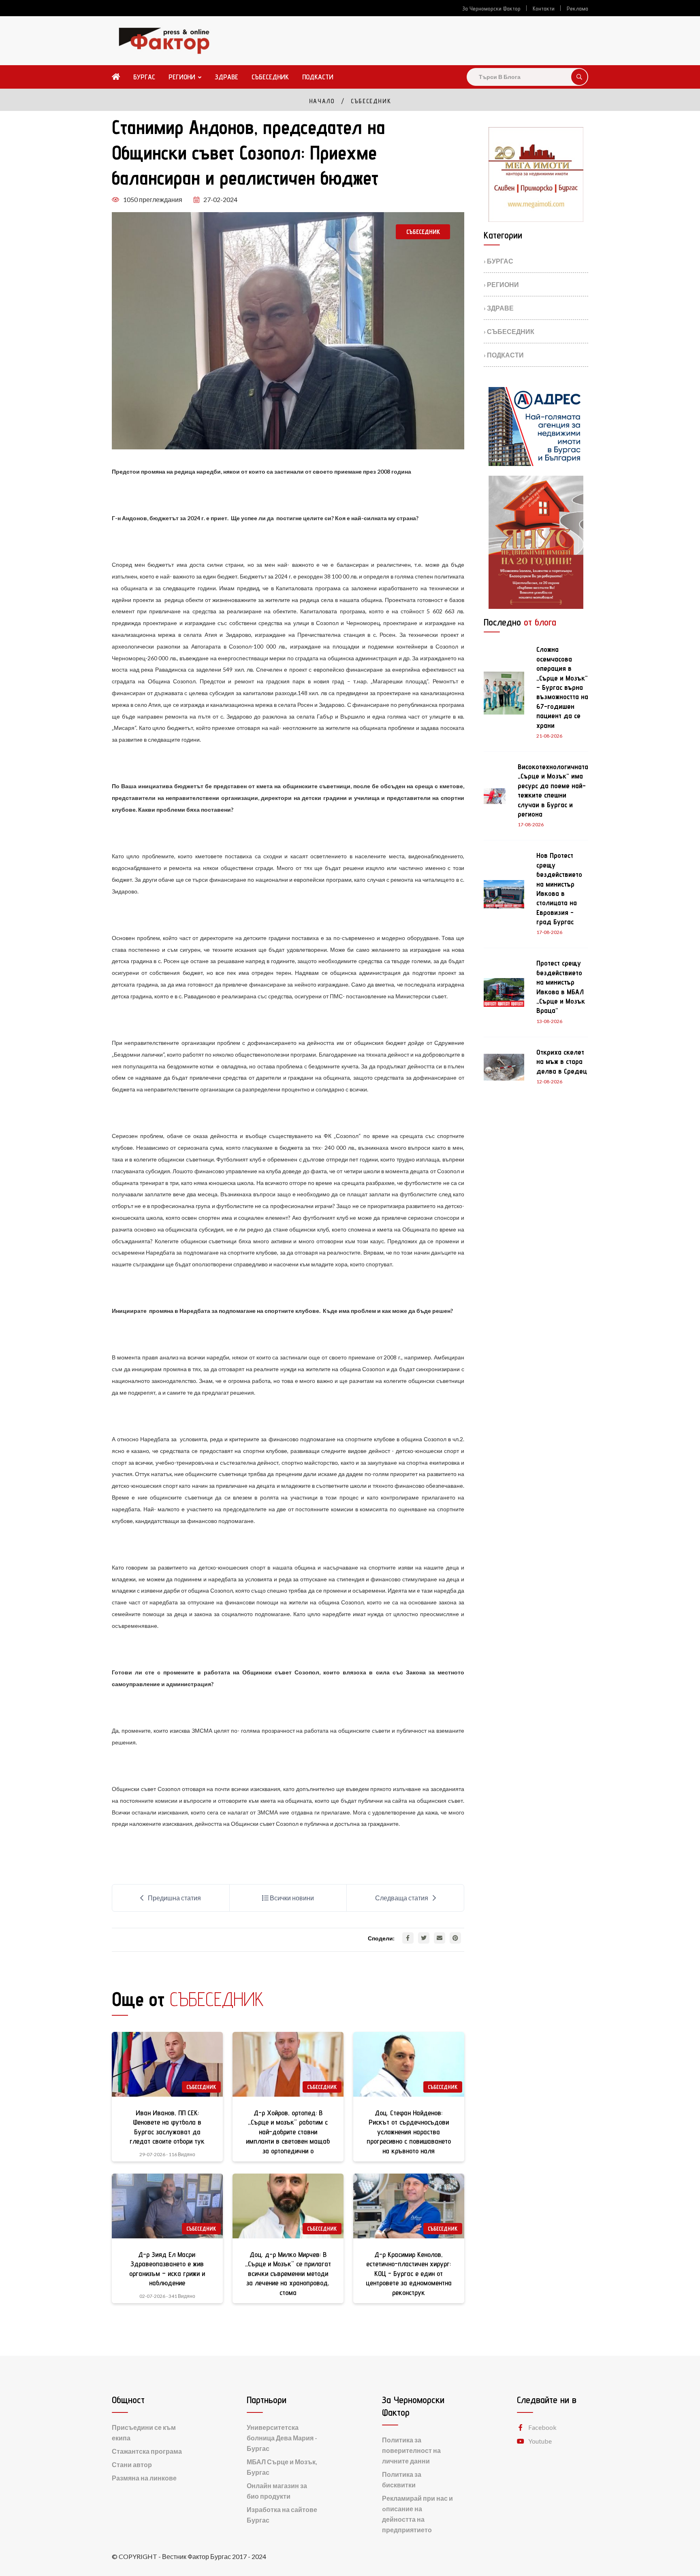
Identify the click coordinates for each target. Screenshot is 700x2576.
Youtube (540, 2441)
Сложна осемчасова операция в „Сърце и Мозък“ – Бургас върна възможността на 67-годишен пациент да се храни (562, 687)
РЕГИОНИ (182, 77)
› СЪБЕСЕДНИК (509, 331)
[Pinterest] (455, 1938)
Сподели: (381, 1938)
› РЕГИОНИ (501, 284)
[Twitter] (424, 1938)
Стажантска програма (147, 2451)
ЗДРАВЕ (226, 77)
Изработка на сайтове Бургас (282, 2515)
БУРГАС (144, 77)
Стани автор (132, 2464)
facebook (542, 2427)
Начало (322, 101)
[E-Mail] (440, 1938)
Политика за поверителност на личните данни (411, 2450)
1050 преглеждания (153, 199)
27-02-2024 (220, 199)
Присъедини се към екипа (144, 2432)
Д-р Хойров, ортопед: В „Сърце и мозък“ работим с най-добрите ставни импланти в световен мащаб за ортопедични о (288, 2132)
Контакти (544, 9)
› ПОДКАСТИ (504, 355)
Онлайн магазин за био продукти (277, 2491)
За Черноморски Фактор (491, 9)
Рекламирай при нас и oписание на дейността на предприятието (417, 2514)
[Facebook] (408, 1938)
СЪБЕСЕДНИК (270, 77)
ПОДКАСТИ (318, 77)
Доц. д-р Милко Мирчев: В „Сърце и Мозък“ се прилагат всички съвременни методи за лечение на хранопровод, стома (288, 2273)
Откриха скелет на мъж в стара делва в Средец (562, 1061)
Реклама (577, 9)
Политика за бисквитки (402, 2479)
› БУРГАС (498, 261)
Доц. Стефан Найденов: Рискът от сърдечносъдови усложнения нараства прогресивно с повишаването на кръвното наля (409, 2132)
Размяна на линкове (144, 2478)
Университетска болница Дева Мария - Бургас (282, 2438)
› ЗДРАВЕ (499, 308)
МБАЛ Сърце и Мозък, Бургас (282, 2467)
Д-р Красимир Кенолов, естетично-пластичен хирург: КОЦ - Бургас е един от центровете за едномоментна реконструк (409, 2273)
